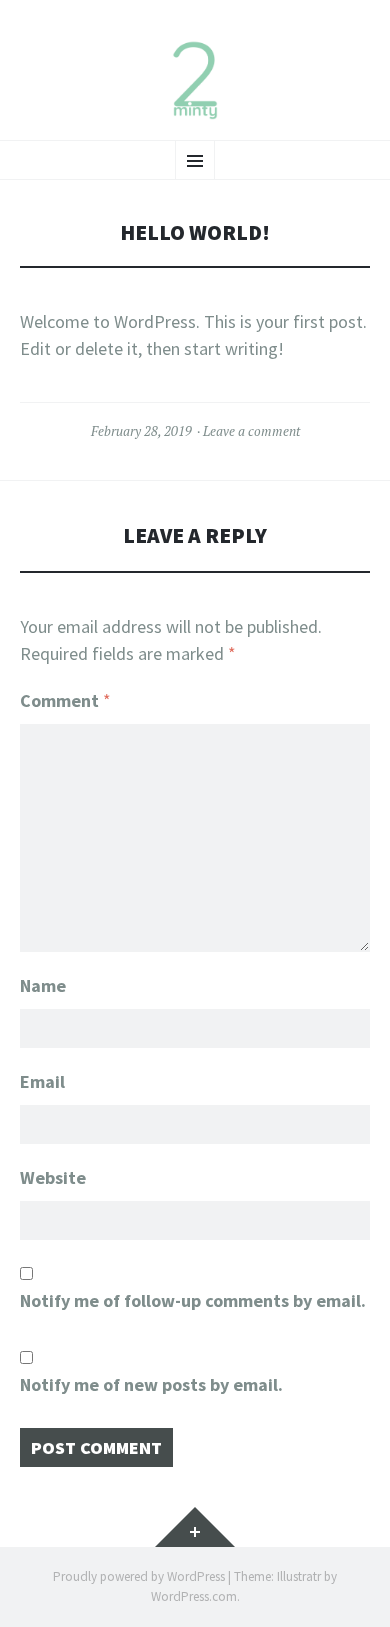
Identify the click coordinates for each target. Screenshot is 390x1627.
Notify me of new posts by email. (151, 1384)
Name (43, 985)
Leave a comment (251, 431)
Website (53, 1177)
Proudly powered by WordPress (139, 1576)
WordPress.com (194, 1596)
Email (42, 1081)
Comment (65, 700)
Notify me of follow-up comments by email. (193, 1300)
